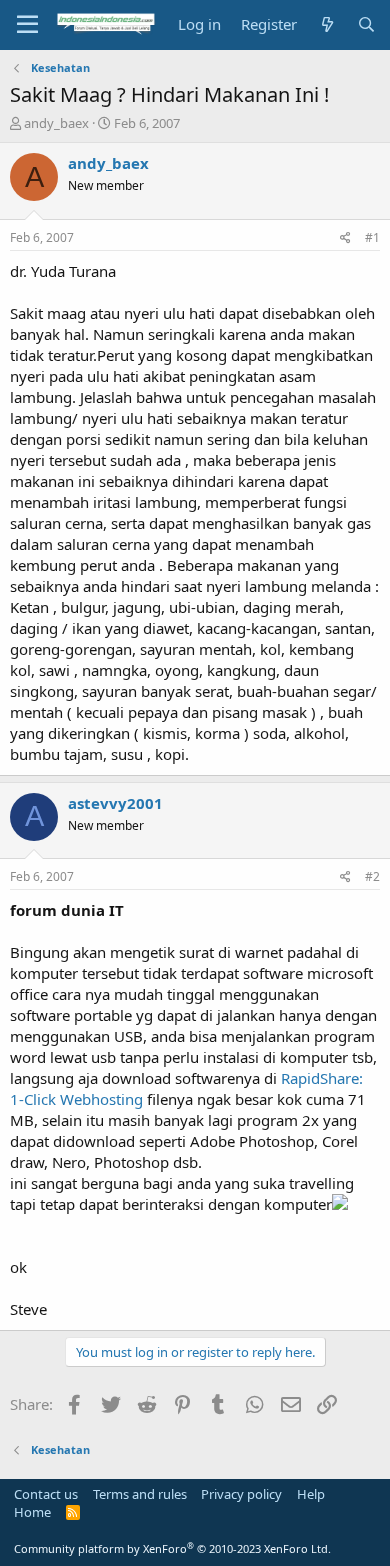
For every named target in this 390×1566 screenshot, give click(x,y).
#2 (372, 876)
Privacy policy (241, 1494)
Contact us (46, 1494)
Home (32, 1512)
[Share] (345, 238)
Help (311, 1494)
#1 (372, 237)
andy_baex (56, 123)
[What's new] (326, 24)
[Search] (366, 24)
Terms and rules (140, 1494)
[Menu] (27, 25)
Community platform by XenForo (172, 1548)
